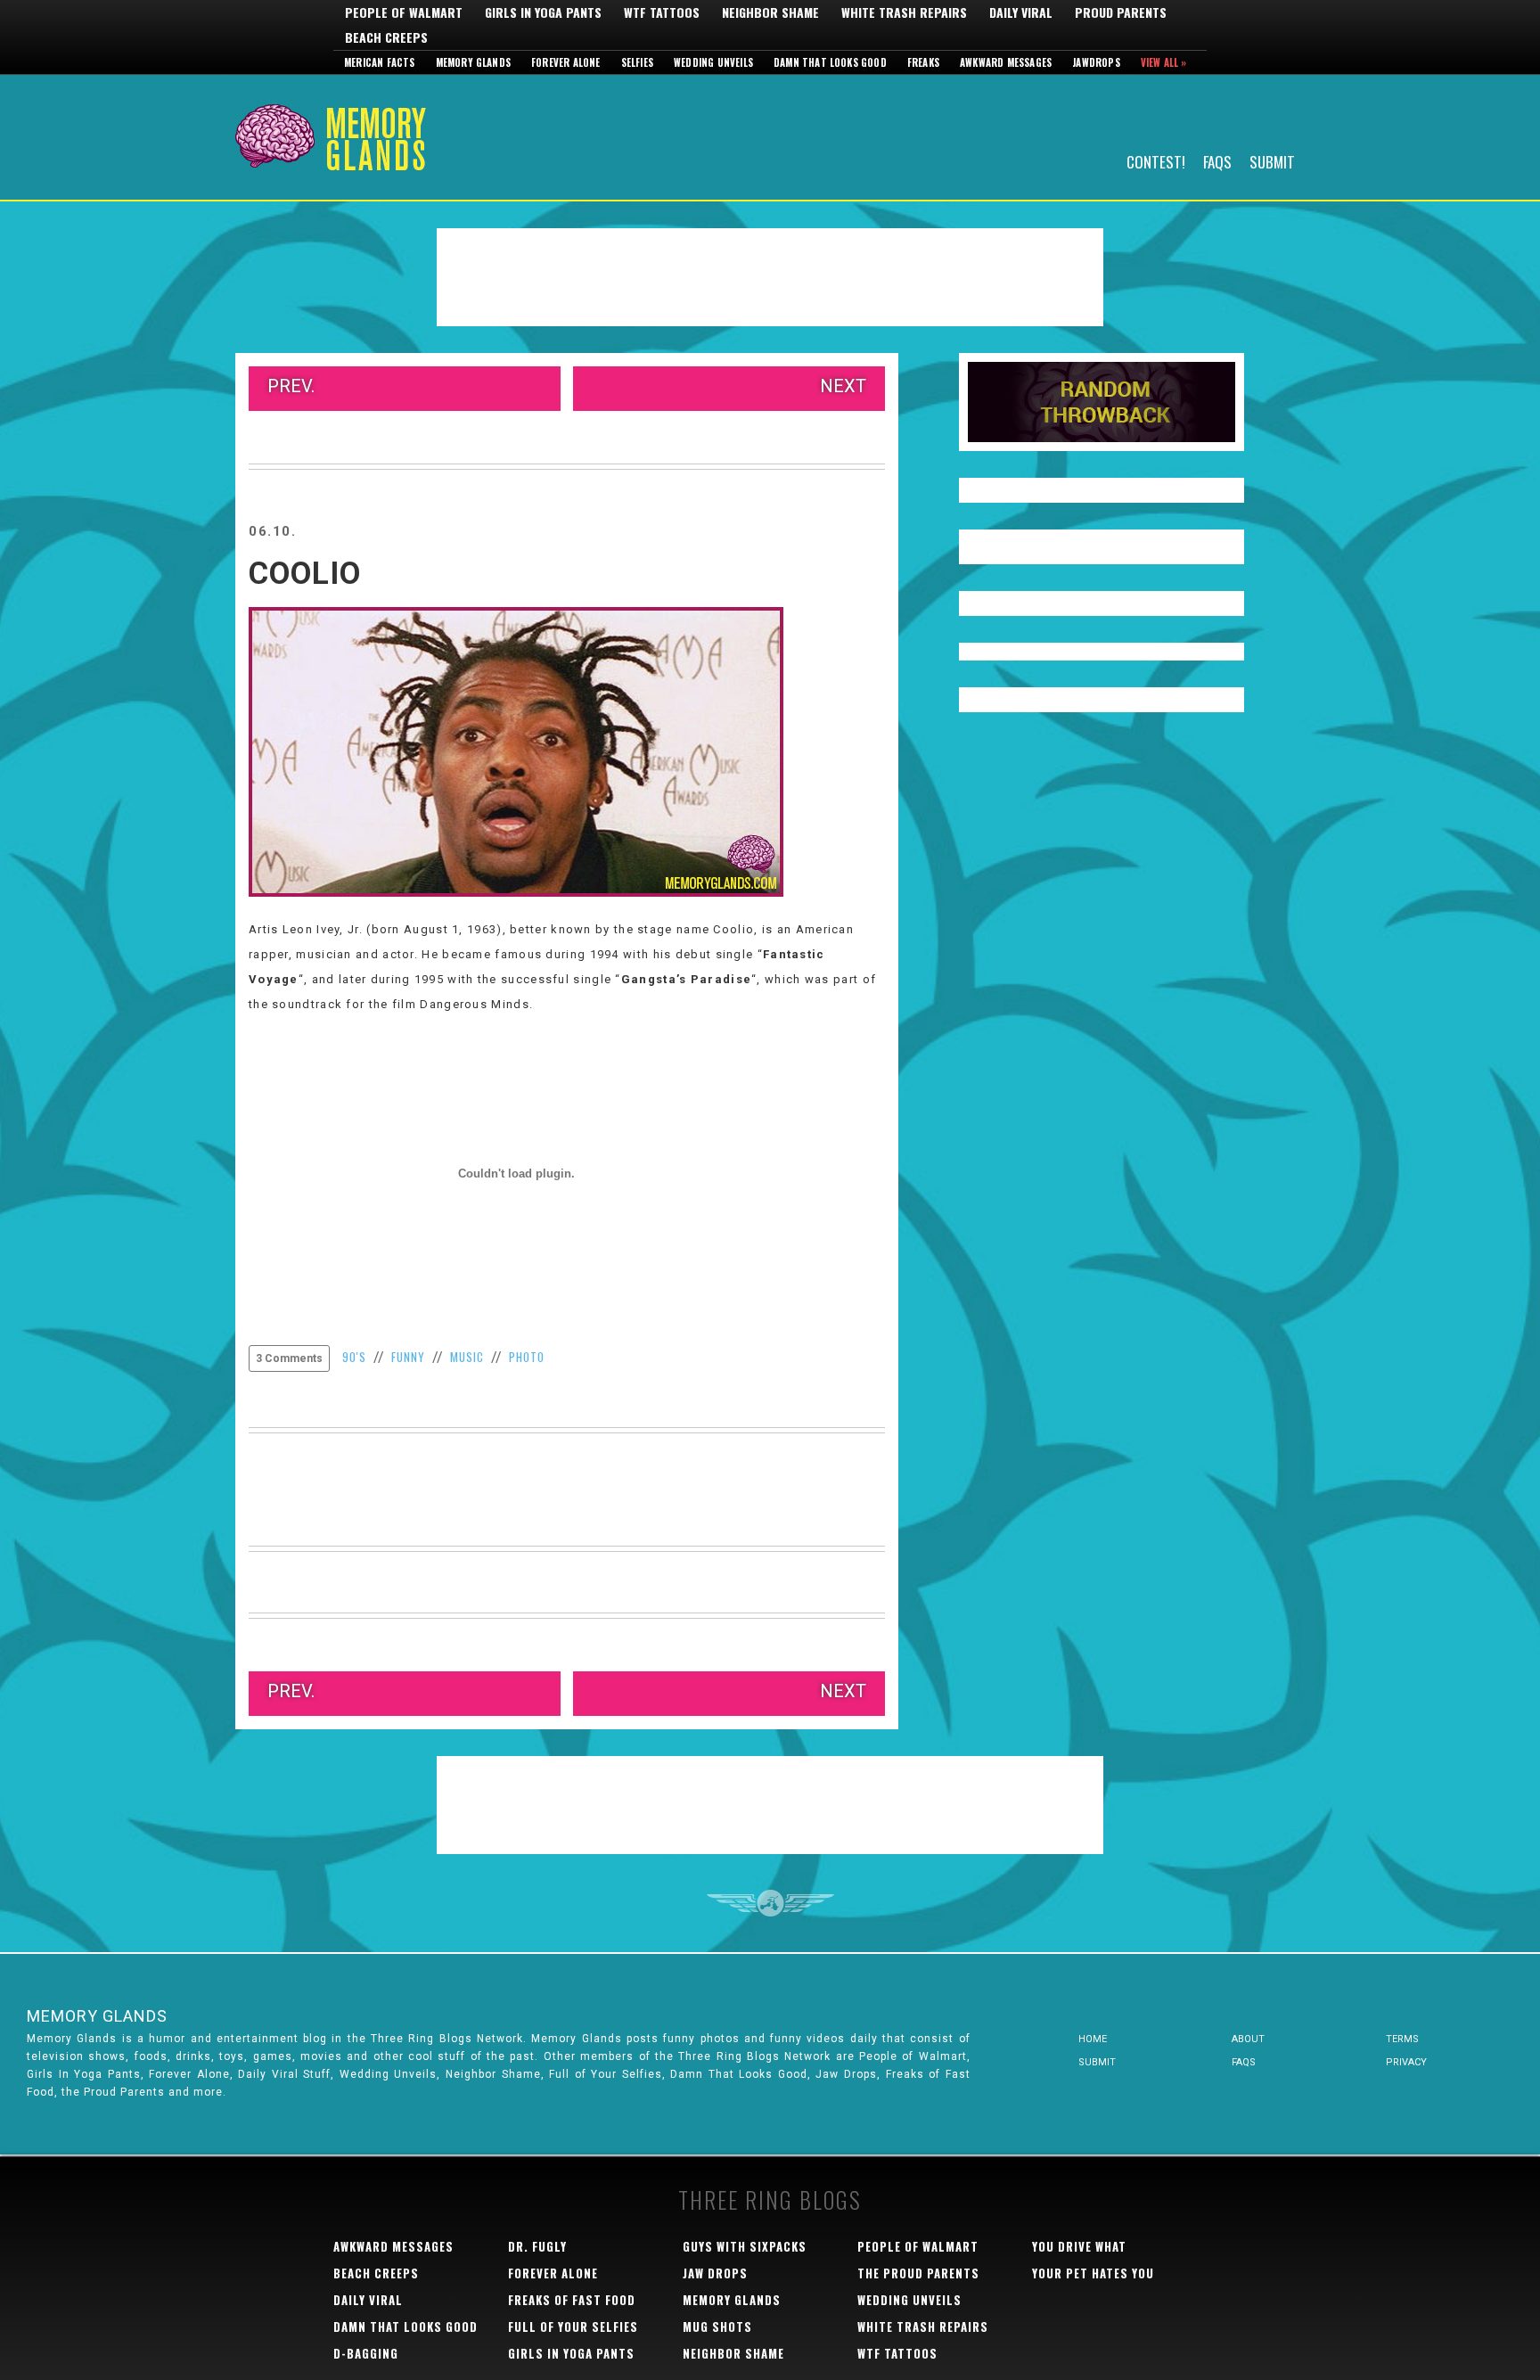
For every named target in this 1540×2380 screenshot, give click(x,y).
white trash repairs (923, 2327)
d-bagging (366, 2353)
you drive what (1079, 2246)
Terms (1402, 2039)
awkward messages (393, 2246)
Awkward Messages (1006, 62)
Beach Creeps (386, 37)
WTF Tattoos (662, 12)
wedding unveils (909, 2300)
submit (1097, 2062)
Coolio (305, 574)
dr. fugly (537, 2246)
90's (354, 1357)
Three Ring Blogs (770, 2199)
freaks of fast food (572, 2300)
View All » (1164, 62)
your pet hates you (1093, 2273)
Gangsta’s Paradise (686, 979)
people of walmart (918, 2246)
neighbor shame (733, 2353)
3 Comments (289, 1358)
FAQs (1217, 161)
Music (467, 1357)
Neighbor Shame (770, 12)
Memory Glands (474, 62)
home (1093, 2039)
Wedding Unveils (713, 62)
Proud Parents (1121, 12)
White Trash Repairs (904, 12)
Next (843, 386)
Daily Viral (1021, 12)
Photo (527, 1357)
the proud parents (918, 2273)
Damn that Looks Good (830, 62)
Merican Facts (380, 62)
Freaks (923, 62)
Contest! (1156, 161)
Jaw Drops (715, 2273)
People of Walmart (404, 12)
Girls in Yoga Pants (543, 12)
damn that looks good (405, 2327)
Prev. (291, 386)
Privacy (1406, 2062)
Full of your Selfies (573, 2327)
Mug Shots (717, 2327)
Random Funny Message (1102, 402)
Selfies (637, 62)
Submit (1272, 161)
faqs (1244, 2062)
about (1248, 2039)
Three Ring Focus (770, 1903)
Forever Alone (566, 62)
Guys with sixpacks (745, 2246)
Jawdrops (1096, 62)
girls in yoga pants (571, 2353)
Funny (408, 1357)
